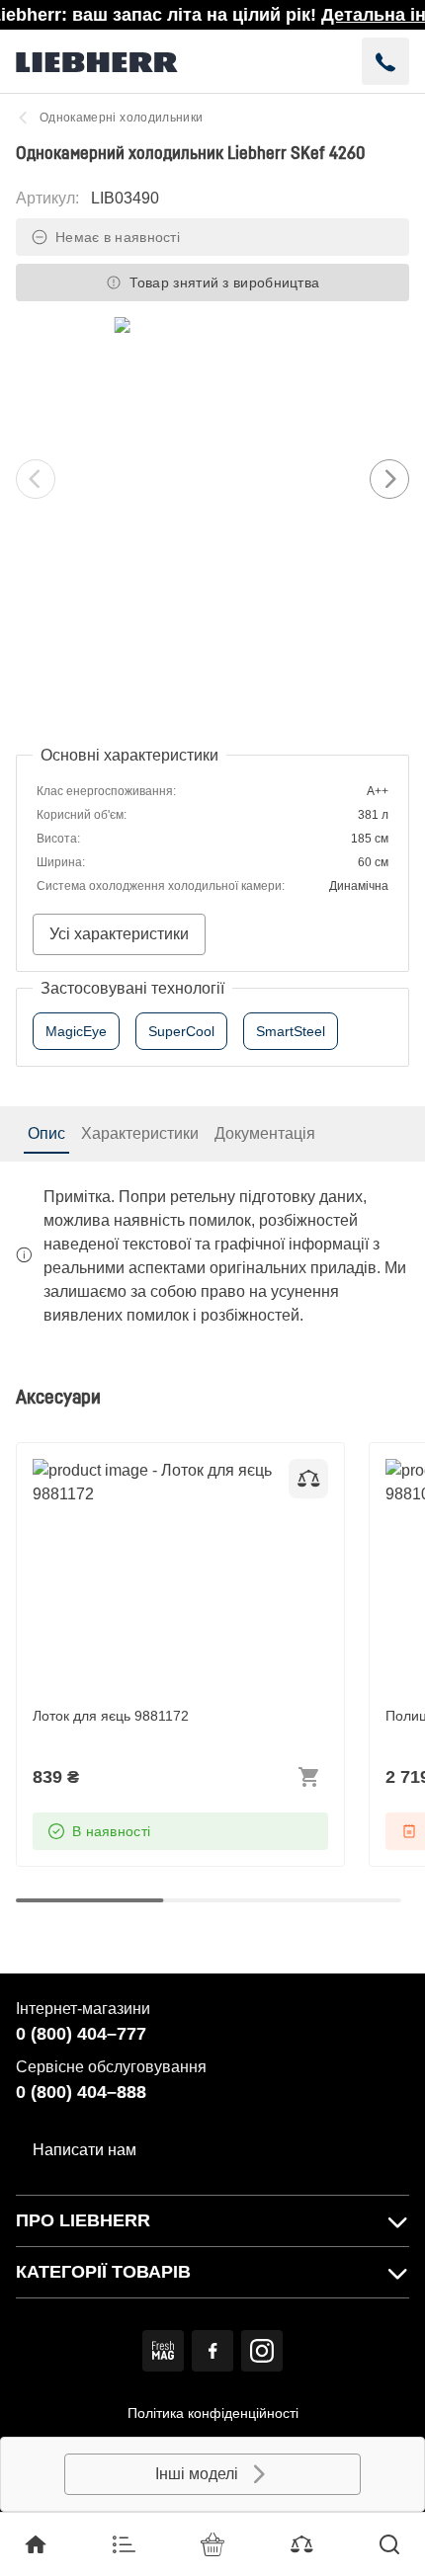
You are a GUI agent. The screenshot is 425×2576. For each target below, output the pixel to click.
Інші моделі (197, 2474)
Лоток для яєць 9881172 (121, 1470)
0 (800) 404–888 (81, 2092)
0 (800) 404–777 (81, 2034)
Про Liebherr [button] (83, 2220)
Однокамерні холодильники (121, 118)
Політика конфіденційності (213, 2413)
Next (389, 479)
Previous (36, 479)
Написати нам (85, 2150)
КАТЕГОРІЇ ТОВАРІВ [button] (103, 2272)
